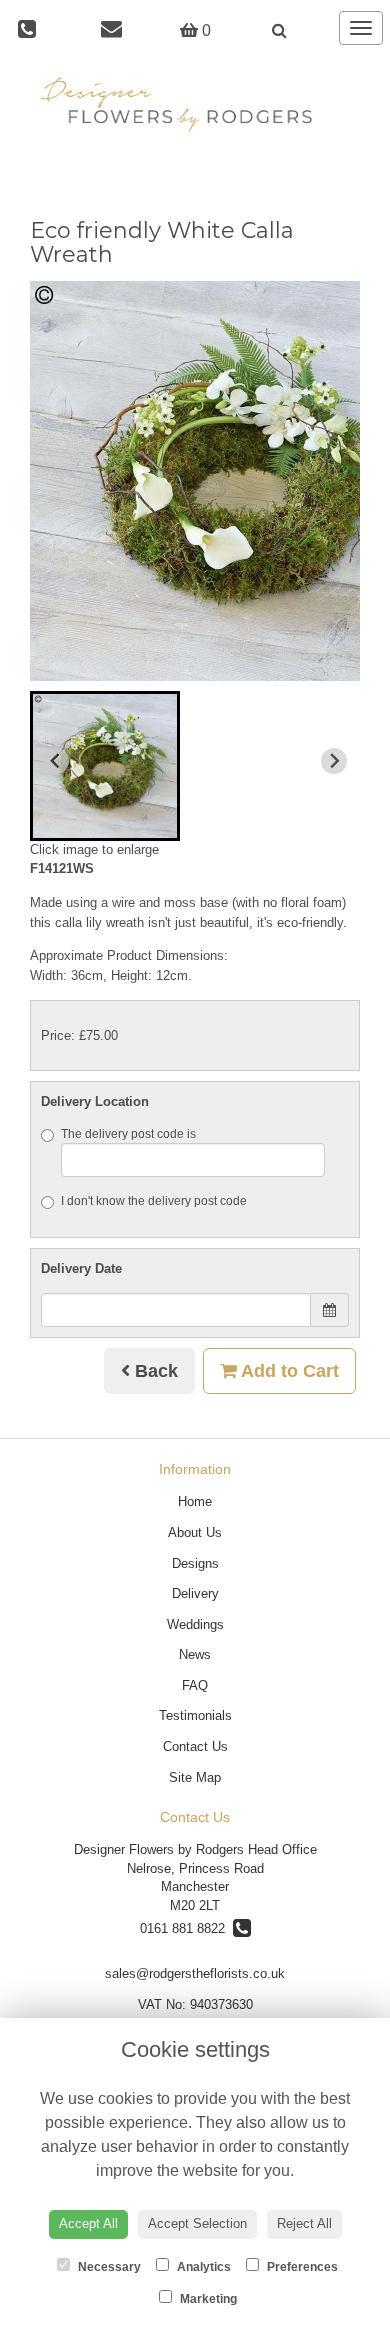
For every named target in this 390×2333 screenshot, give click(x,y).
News (195, 1654)
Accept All (88, 2223)
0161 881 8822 (186, 1928)
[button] (105, 766)
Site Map (195, 1777)
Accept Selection (197, 2223)
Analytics (202, 2267)
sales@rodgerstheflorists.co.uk (195, 1973)
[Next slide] (334, 761)
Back (154, 1371)
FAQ (195, 1685)
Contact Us (195, 1746)
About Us (195, 1532)
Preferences (301, 2267)
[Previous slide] (56, 761)
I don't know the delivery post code (154, 1201)
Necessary (108, 2267)
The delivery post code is (128, 1134)
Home (195, 1501)
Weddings (195, 1624)
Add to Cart (288, 1371)
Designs (195, 1563)
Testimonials (195, 1715)
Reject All (304, 2223)
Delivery (195, 1593)
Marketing (207, 2299)
